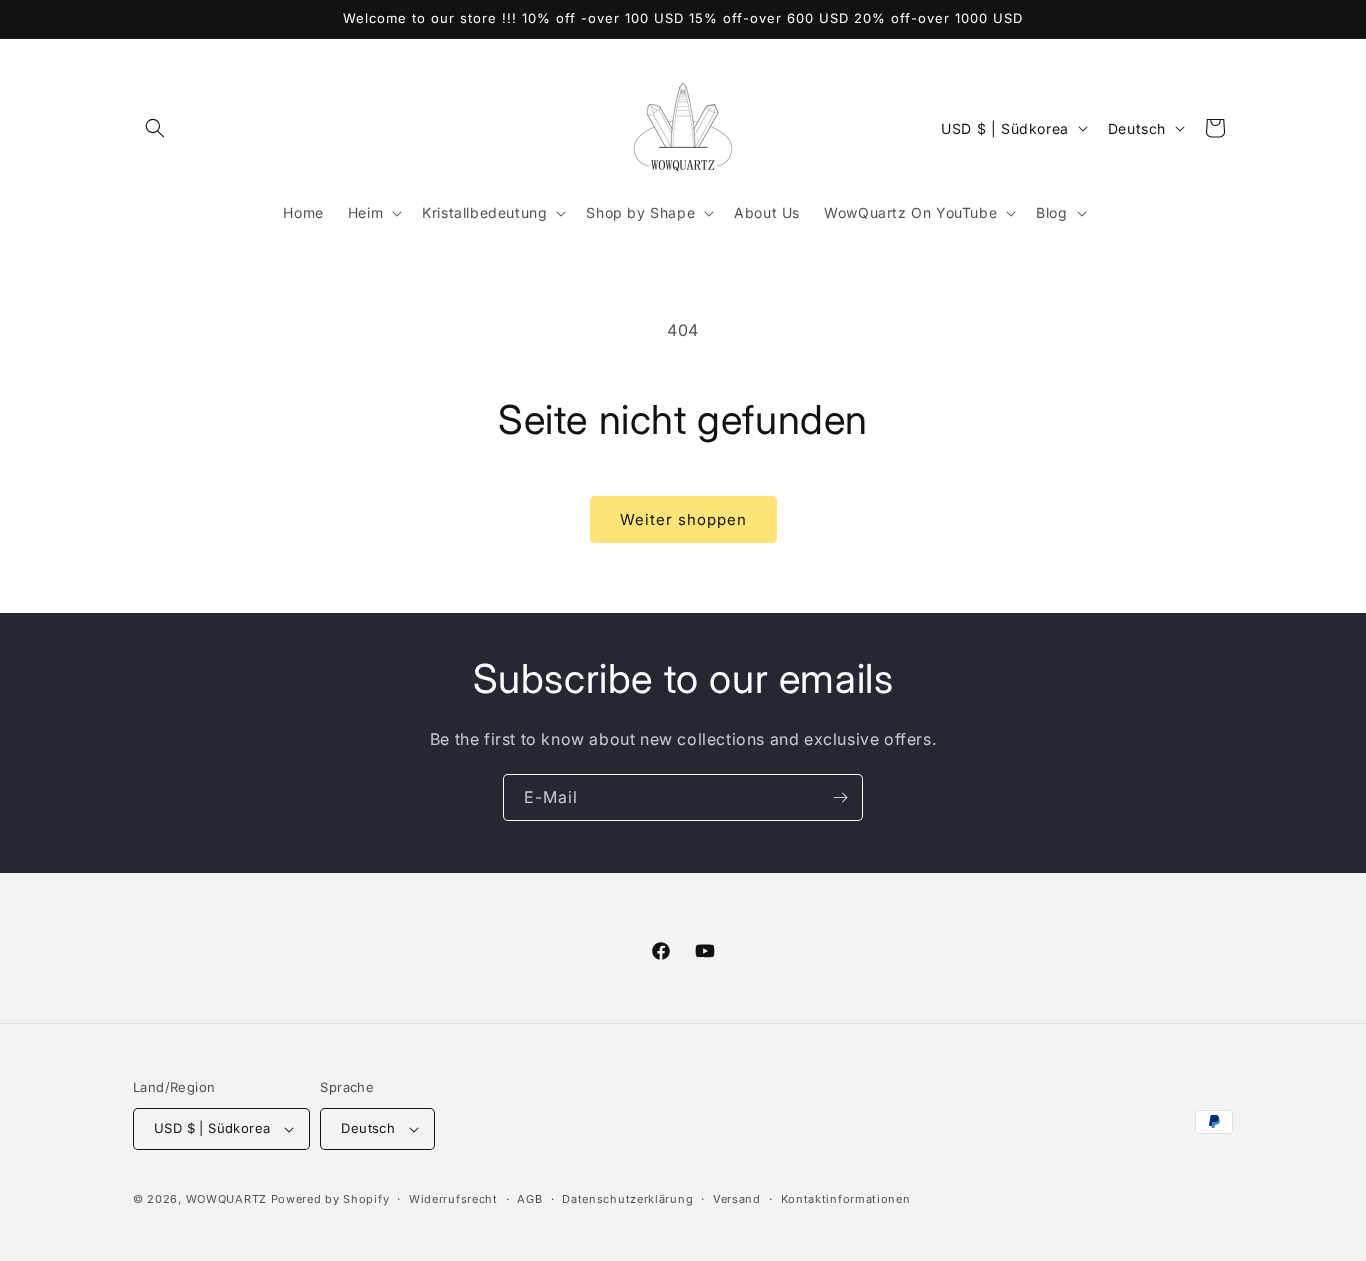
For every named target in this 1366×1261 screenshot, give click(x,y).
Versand (737, 1199)
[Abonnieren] (840, 797)
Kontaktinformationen (846, 1199)
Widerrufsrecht (453, 1199)
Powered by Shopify (330, 1199)
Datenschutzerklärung (627, 1199)
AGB (529, 1199)
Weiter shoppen (683, 519)
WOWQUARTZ (226, 1199)
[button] (155, 128)
